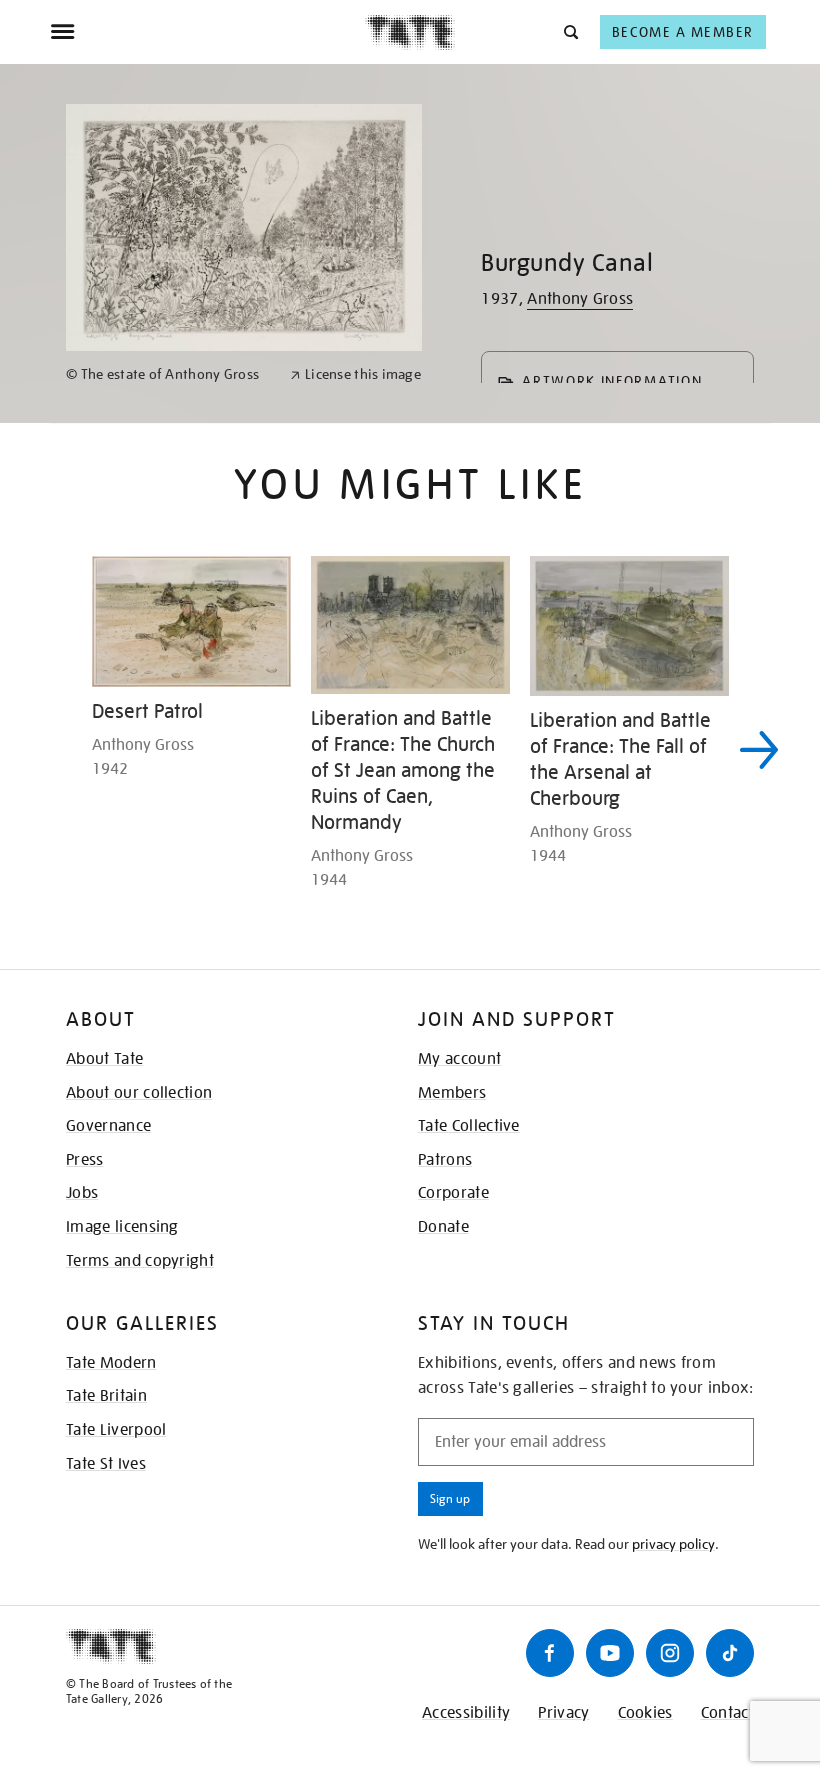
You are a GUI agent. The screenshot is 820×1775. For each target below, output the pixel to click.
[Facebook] (550, 1653)
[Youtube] (610, 1653)
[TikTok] (730, 1653)
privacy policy (673, 1544)
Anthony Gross (580, 299)
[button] (569, 31)
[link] (169, 374)
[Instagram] (670, 1653)
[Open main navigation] (207, 32)
